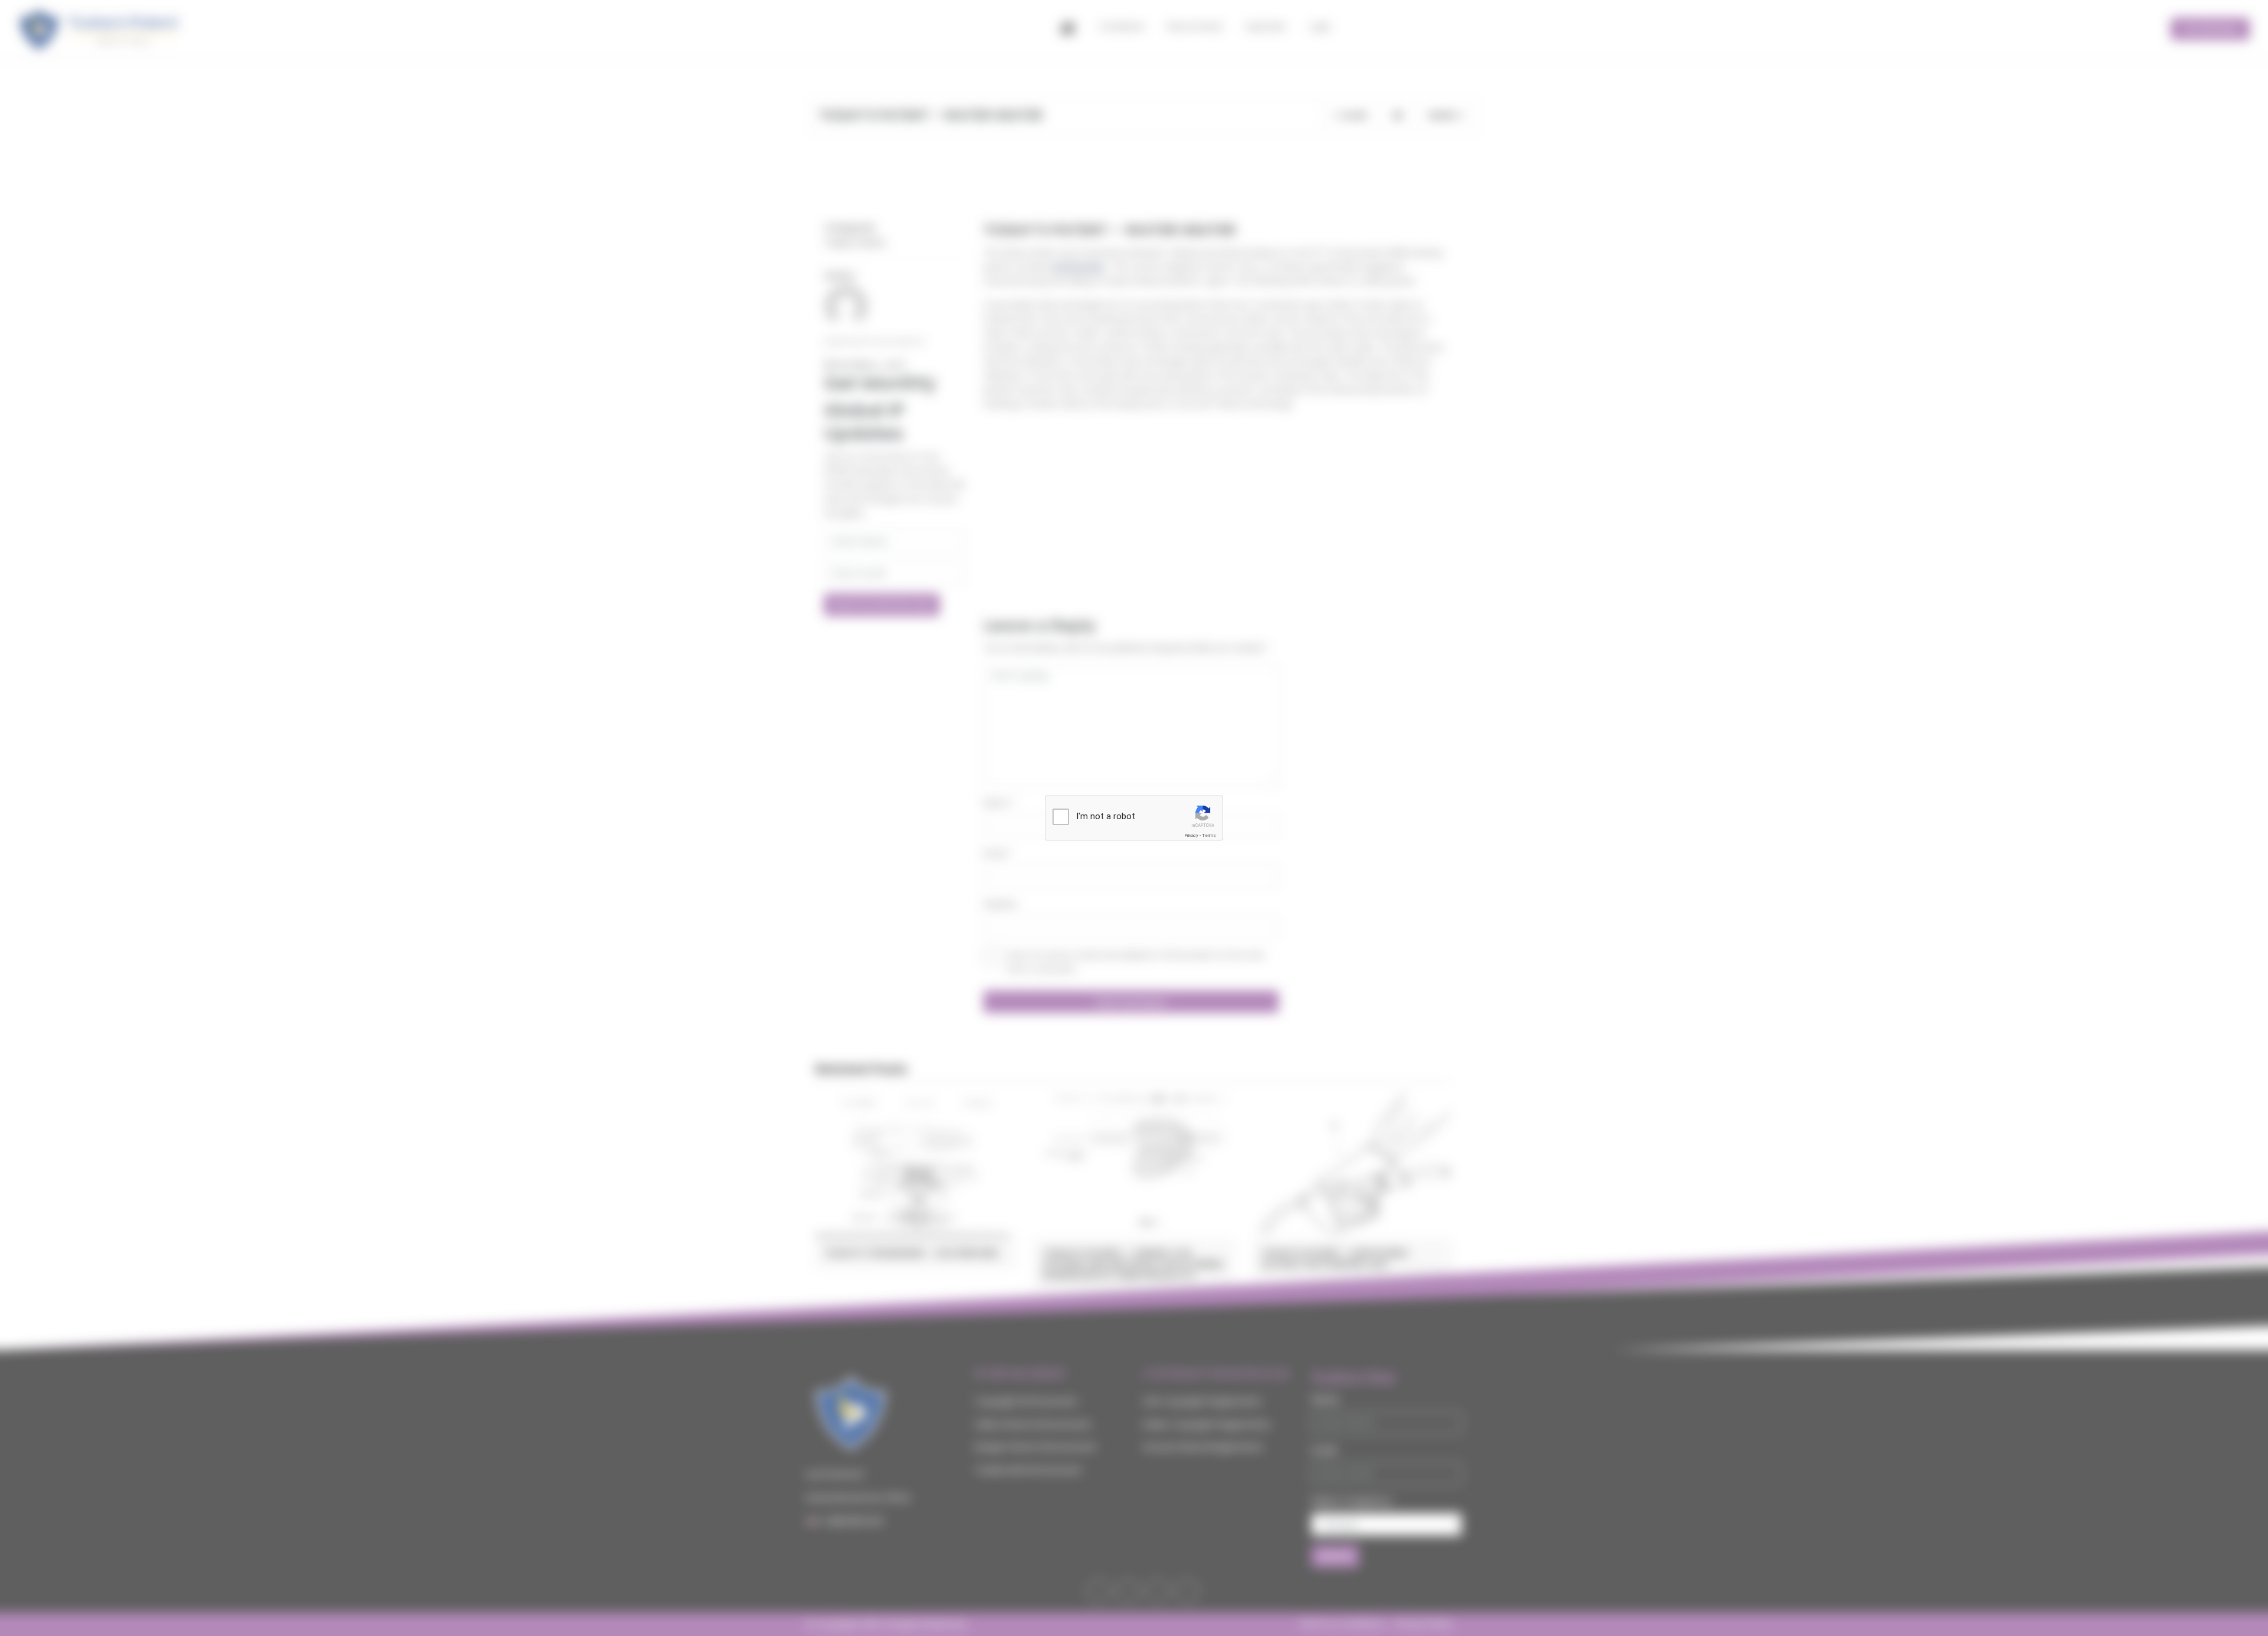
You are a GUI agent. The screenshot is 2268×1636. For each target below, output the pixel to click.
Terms (1209, 835)
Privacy (1191, 835)
